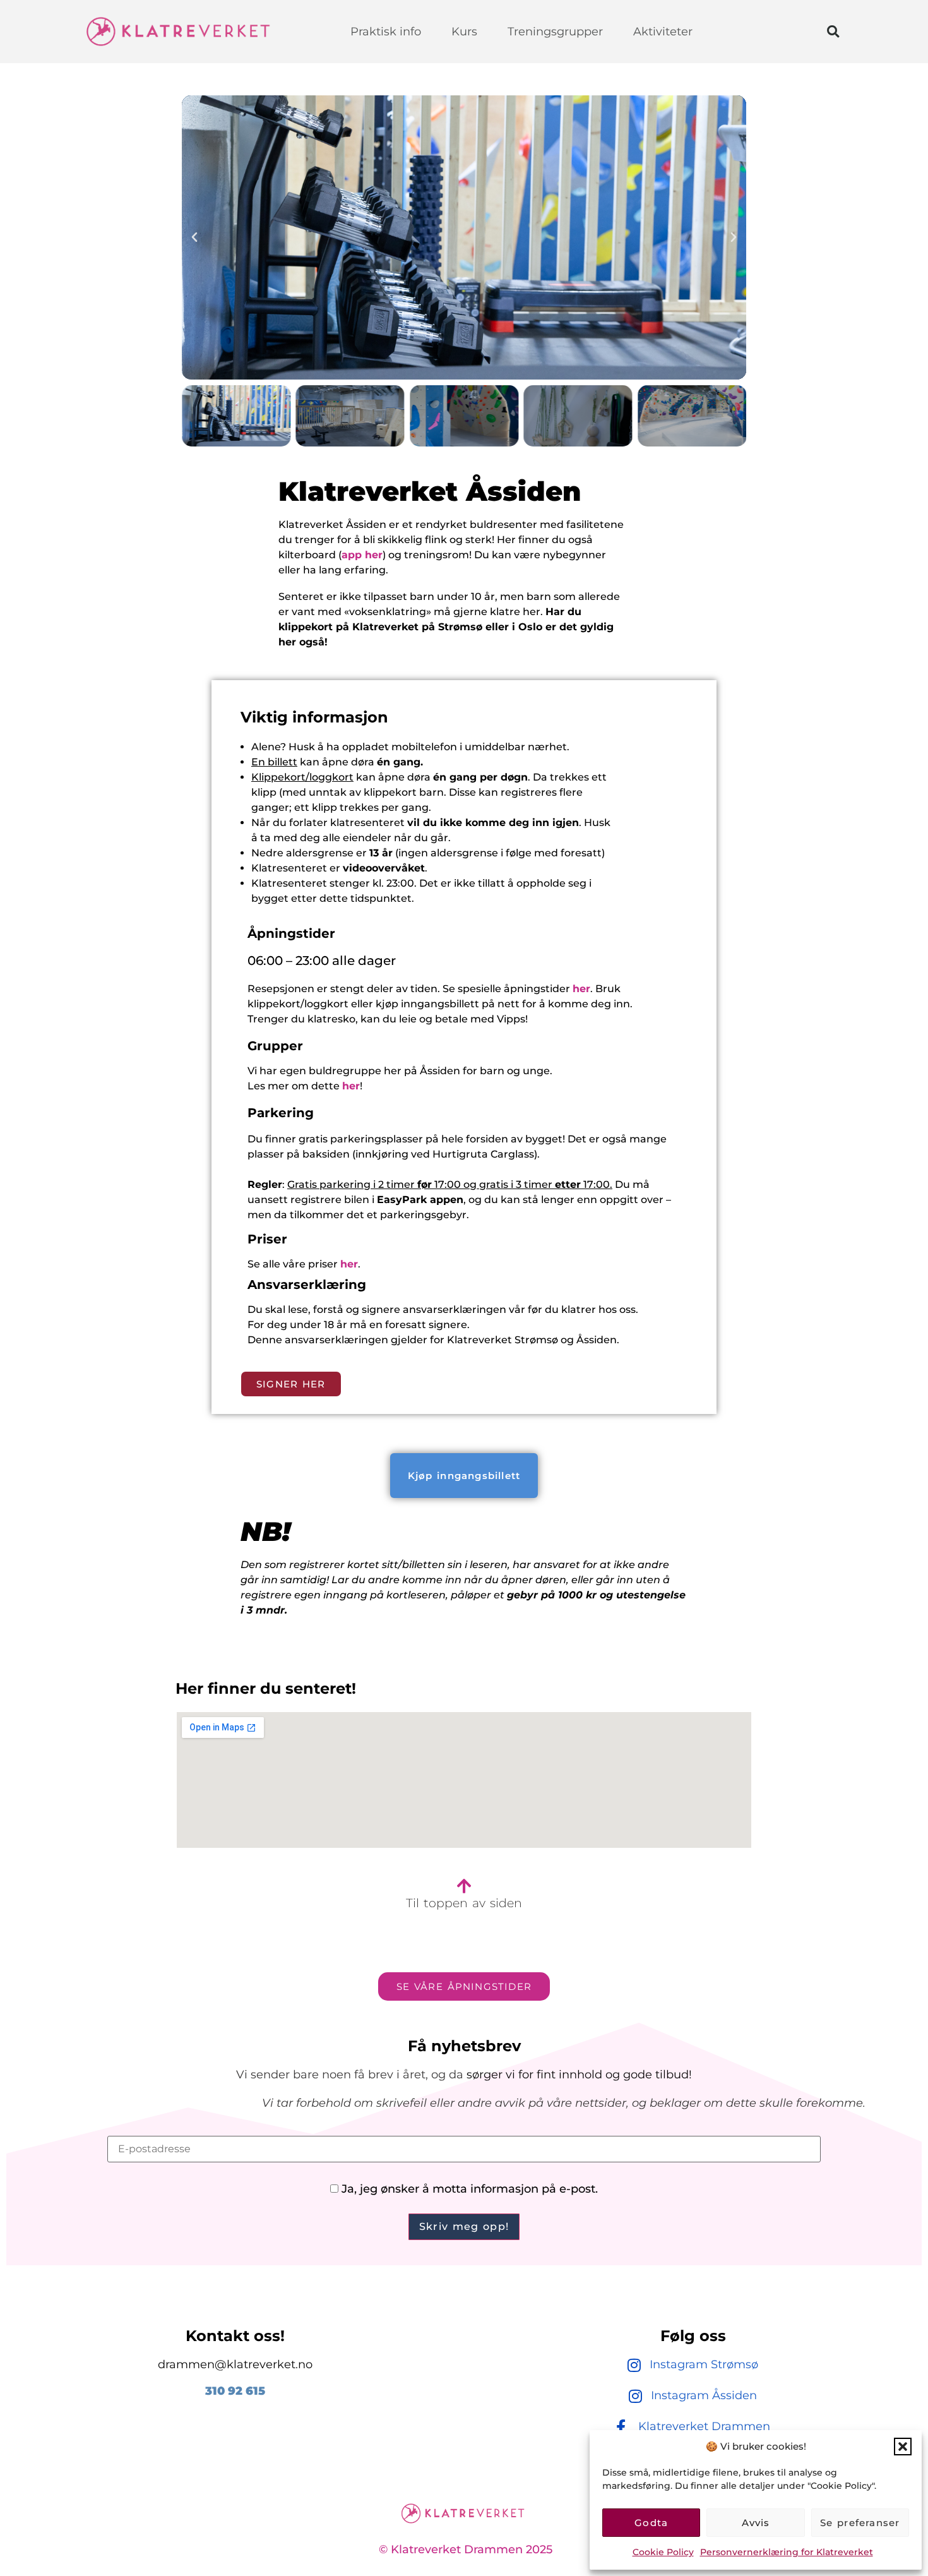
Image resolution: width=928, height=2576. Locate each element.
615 (254, 2391)
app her (362, 555)
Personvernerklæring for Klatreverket (787, 2552)
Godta (651, 2523)
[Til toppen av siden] (464, 1886)
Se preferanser (860, 2523)
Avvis (756, 2523)
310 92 (224, 2391)
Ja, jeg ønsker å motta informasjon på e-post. (468, 2189)
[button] (903, 2447)
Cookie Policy (663, 2552)
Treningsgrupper (555, 32)
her (581, 989)
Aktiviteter (663, 32)
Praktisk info (386, 32)
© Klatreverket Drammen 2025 (466, 2549)
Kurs (464, 32)
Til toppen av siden (464, 1903)
